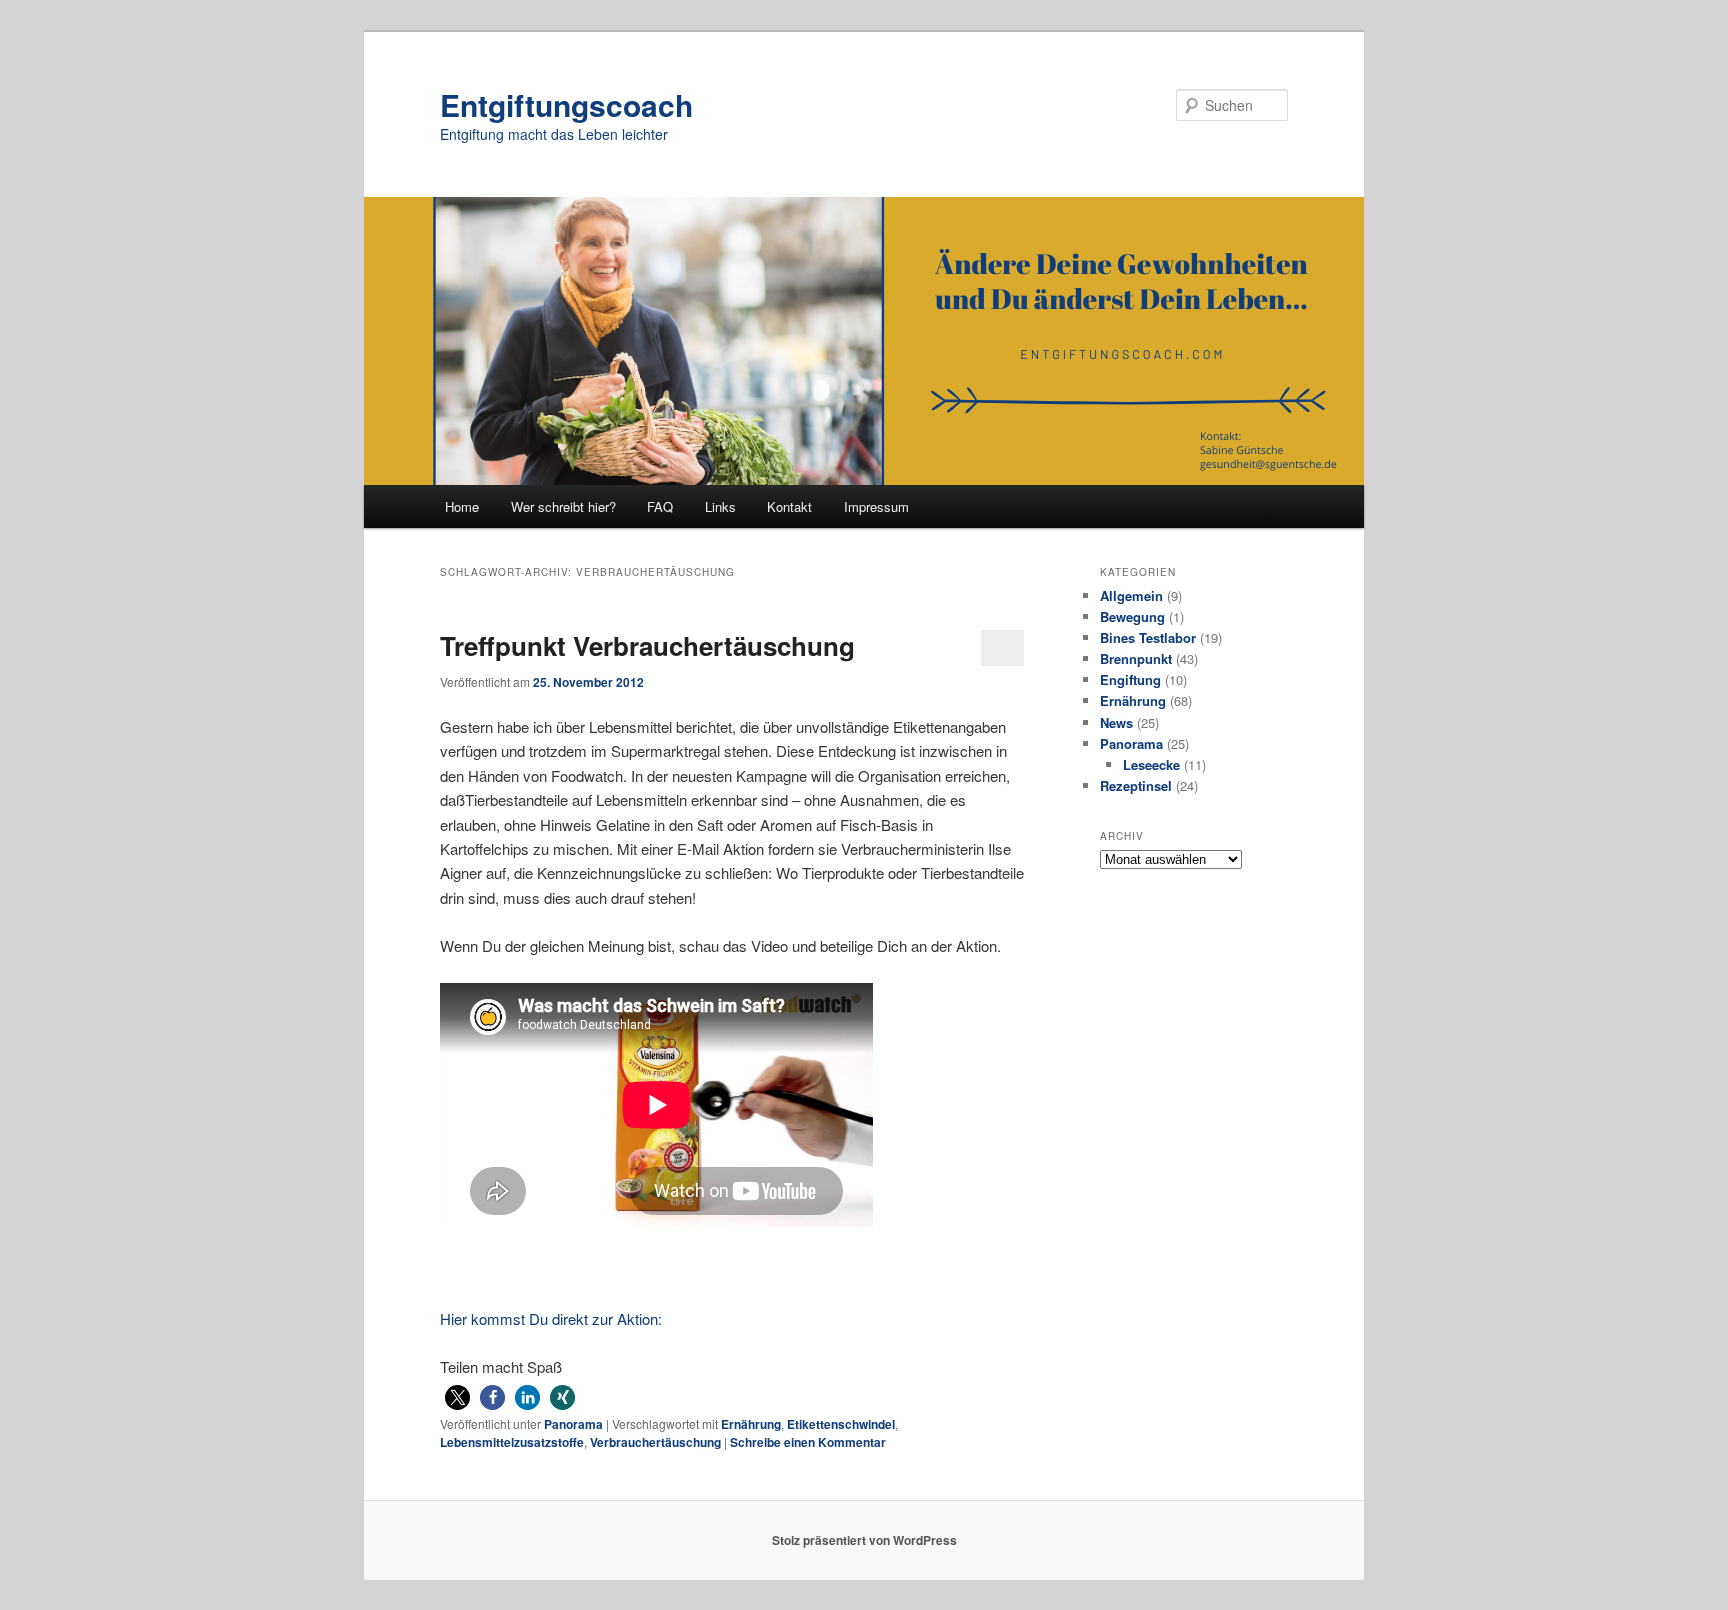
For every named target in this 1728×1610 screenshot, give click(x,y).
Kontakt (789, 506)
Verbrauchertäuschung (655, 1442)
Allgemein (1131, 595)
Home (462, 506)
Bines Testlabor (1148, 637)
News (1116, 722)
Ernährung (751, 1424)
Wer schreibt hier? (563, 506)
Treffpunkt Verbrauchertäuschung (647, 645)
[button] (457, 1397)
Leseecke (1151, 764)
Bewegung (1132, 616)
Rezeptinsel (1136, 785)
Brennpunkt (1136, 658)
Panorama (573, 1424)
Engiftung (1130, 679)
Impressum (876, 506)
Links (720, 506)
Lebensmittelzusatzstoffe (512, 1442)
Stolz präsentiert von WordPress (864, 1540)
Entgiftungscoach (566, 104)
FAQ (660, 506)
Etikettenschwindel (841, 1424)
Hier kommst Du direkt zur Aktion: (551, 1318)
